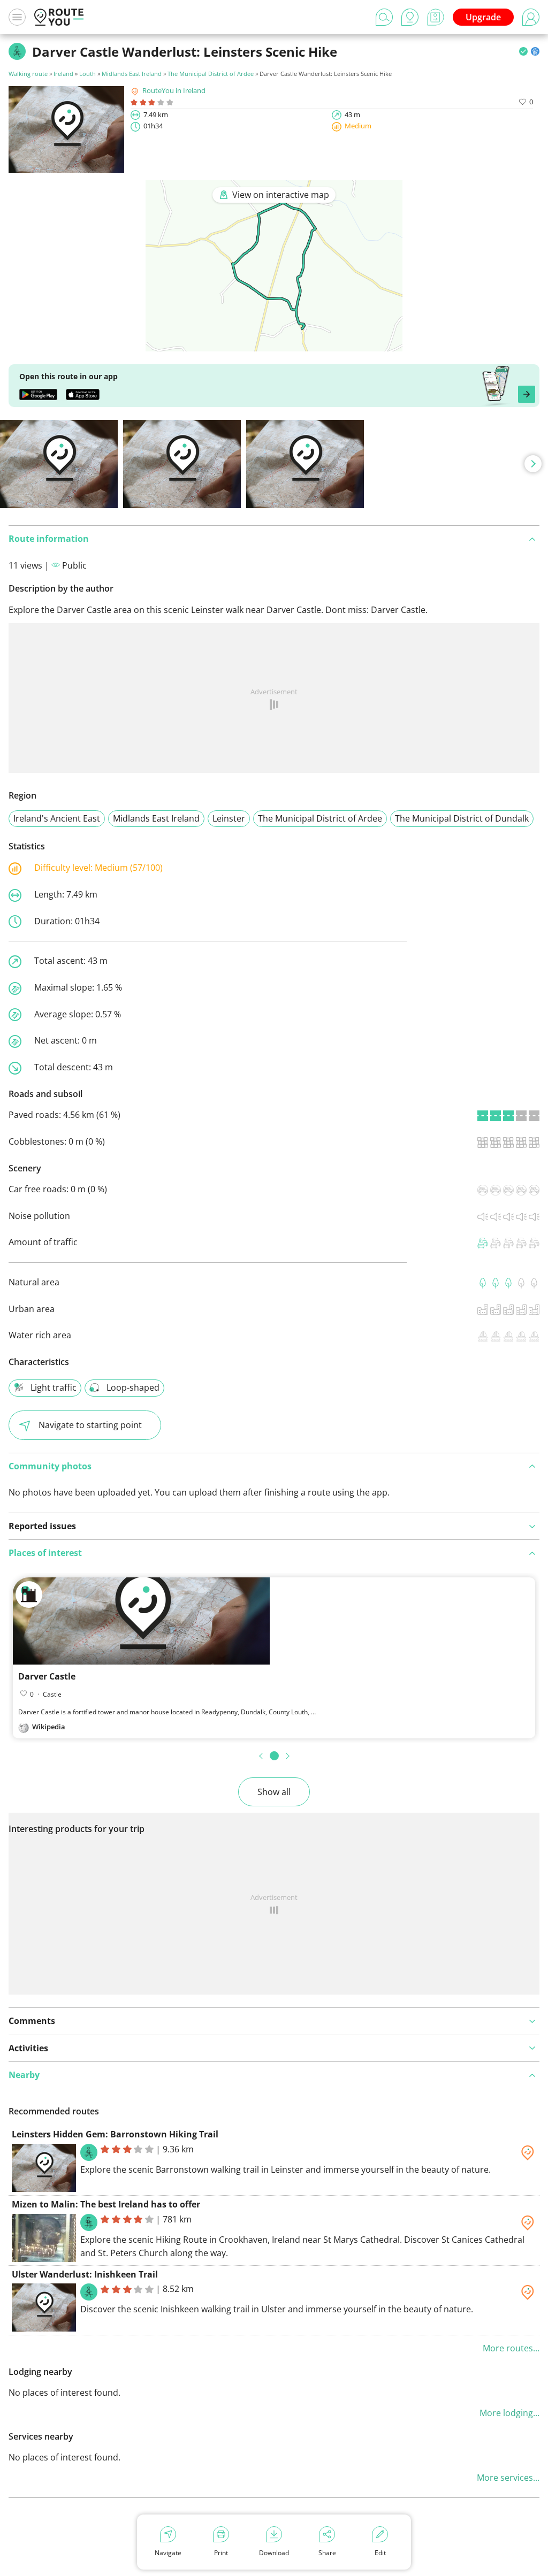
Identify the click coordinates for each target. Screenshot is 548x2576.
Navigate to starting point (90, 1425)
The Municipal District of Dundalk (462, 818)
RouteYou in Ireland (174, 90)
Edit (380, 2553)
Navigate (168, 2553)
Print (221, 2553)
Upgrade (483, 17)
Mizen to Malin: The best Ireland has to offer (106, 2204)
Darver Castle (47, 1676)
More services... (508, 2478)
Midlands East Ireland (132, 74)
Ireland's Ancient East (57, 818)
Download (274, 2553)
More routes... (511, 2348)
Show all (274, 1792)
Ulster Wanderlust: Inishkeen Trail (85, 2274)
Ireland (63, 74)
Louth (87, 74)
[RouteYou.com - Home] (59, 17)
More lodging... (509, 2413)
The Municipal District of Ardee (211, 74)
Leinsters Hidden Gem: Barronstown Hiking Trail (115, 2134)
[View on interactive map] (274, 344)
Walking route (28, 74)
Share (327, 2553)
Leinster (229, 818)
